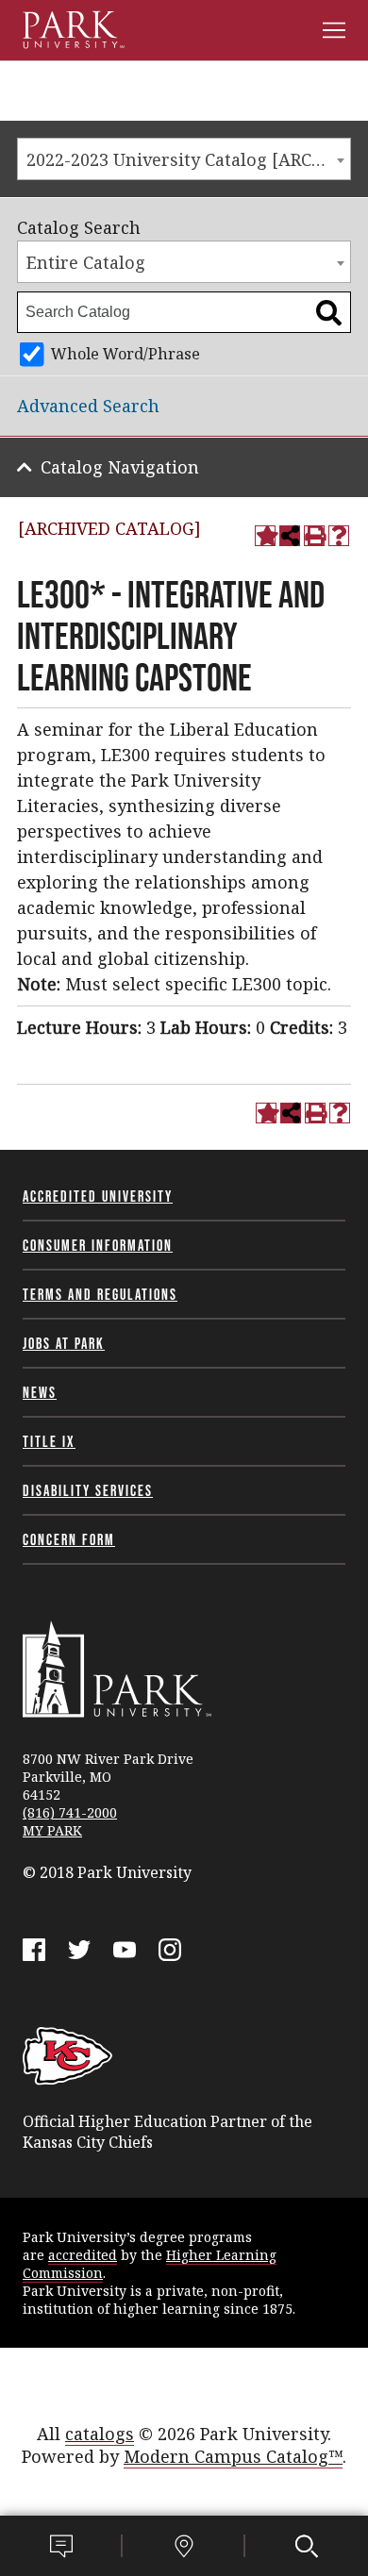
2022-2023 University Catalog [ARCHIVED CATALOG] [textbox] (188, 159)
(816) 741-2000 (70, 1812)
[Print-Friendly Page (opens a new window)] (314, 536)
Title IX (49, 1441)
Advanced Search (88, 406)
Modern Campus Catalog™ (233, 2456)
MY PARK (52, 1830)
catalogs (100, 2434)
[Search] (307, 2546)
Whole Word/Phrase (125, 354)
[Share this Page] (290, 536)
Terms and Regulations (100, 1294)
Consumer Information (98, 1245)
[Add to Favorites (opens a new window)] (265, 536)
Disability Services (88, 1490)
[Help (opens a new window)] (339, 536)
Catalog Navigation (120, 467)
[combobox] (184, 159)
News (40, 1392)
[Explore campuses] (184, 2546)
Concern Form (69, 1539)
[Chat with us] (61, 2546)
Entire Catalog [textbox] (86, 262)
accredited (83, 2255)
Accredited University (98, 1196)
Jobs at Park (64, 1343)
